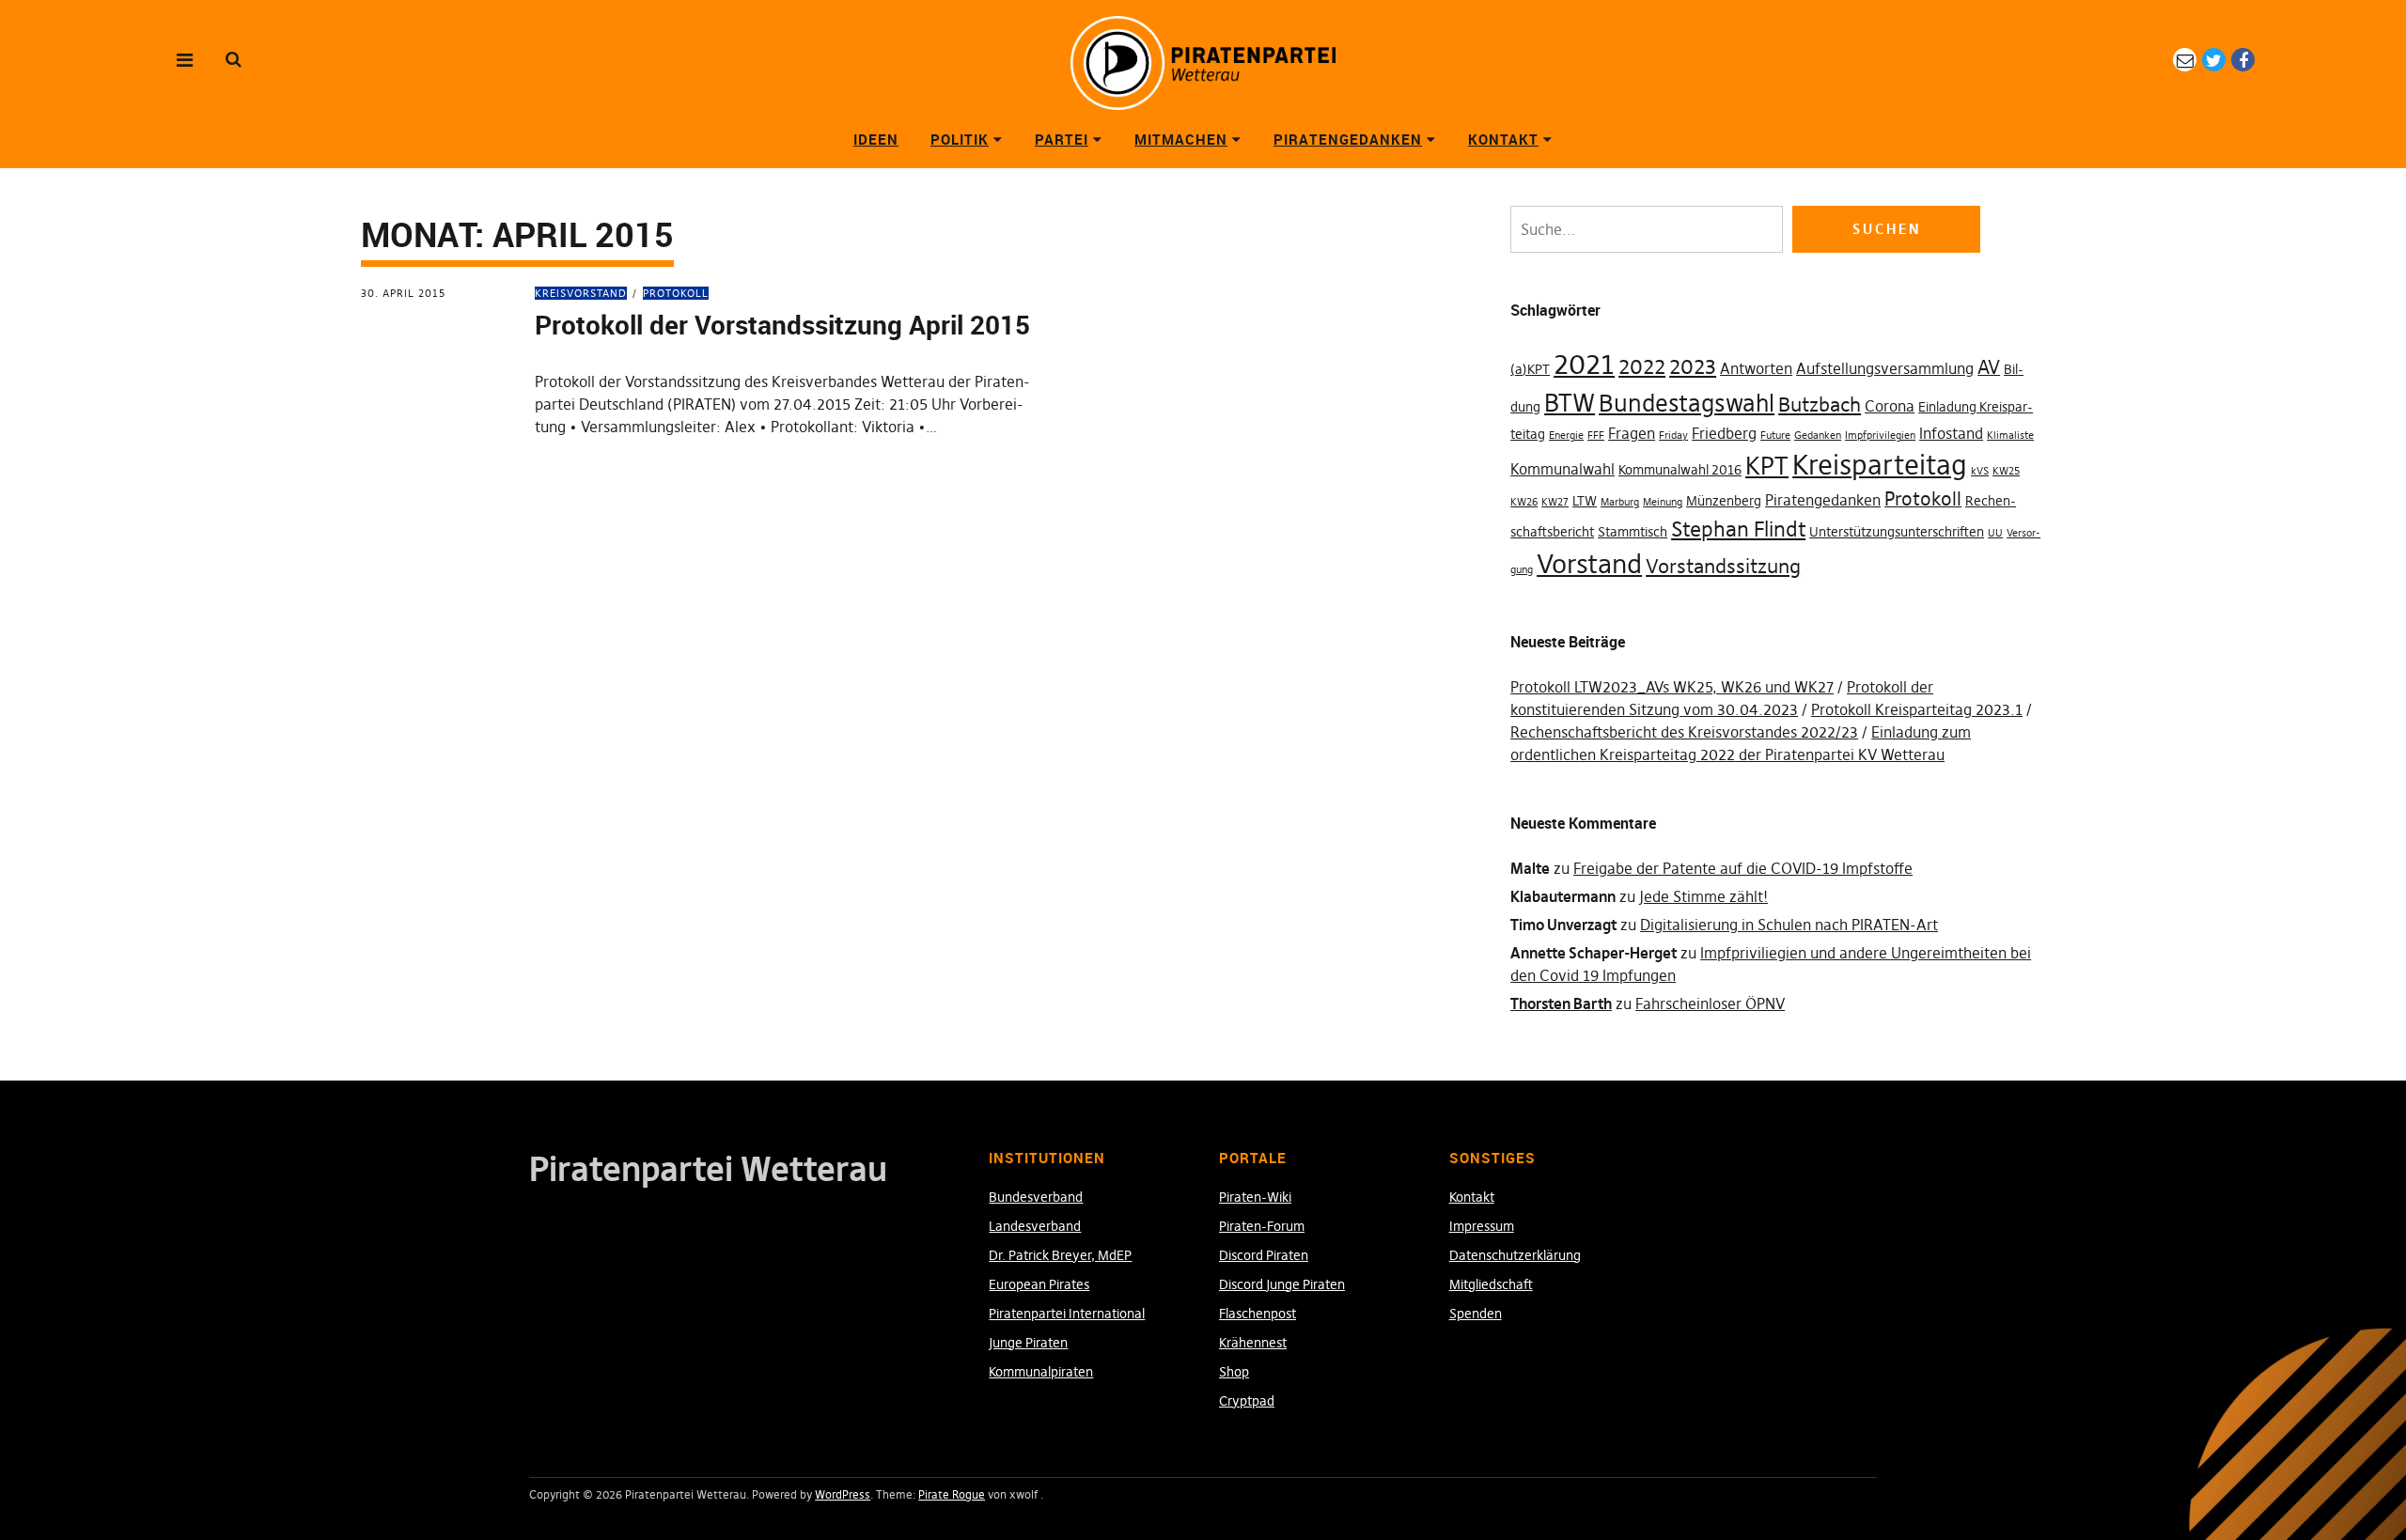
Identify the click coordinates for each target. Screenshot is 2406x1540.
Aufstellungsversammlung (1885, 368)
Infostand (1951, 433)
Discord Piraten (1264, 1255)
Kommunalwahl (1562, 469)
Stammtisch (1633, 532)
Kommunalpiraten (1041, 1372)
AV (1989, 367)
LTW (1585, 501)
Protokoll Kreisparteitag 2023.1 (1917, 709)
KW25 (2006, 471)
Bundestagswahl (1687, 404)
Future (1775, 436)
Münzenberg (1724, 501)
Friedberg (1724, 433)
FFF (1596, 436)
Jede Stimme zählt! (1703, 896)
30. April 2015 (403, 293)
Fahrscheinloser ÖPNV (1710, 1003)
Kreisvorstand (581, 293)
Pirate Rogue (952, 1494)
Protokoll (676, 293)
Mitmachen (1181, 139)
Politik (960, 139)
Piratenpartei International (1067, 1314)
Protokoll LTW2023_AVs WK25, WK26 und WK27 (1672, 687)
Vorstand (1589, 564)
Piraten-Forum (1262, 1226)
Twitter (2214, 60)
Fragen (1632, 433)
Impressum (1482, 1226)
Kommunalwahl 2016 (1680, 470)
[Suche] (234, 59)
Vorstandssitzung (1723, 566)
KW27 (1555, 502)
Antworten (1756, 368)
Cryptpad (1247, 1401)
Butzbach (1820, 404)
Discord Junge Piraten (1282, 1284)
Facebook (2243, 60)
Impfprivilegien (1880, 436)
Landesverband (1035, 1226)
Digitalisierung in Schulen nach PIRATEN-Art (1789, 925)
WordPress (843, 1494)
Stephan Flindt (1738, 529)
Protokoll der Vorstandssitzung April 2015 (782, 324)
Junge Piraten (1028, 1343)
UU (1995, 533)
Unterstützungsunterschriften (1897, 532)
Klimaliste (2010, 436)
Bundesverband (1036, 1197)
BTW (1570, 403)
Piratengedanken (1348, 139)
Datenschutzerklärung (1515, 1255)
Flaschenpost (1258, 1314)
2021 (1584, 364)
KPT (1767, 466)
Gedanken (1818, 436)
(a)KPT (1530, 369)
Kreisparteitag (1880, 465)
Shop (1234, 1372)
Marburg (1620, 502)
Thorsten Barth (1561, 1003)
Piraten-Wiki (1255, 1197)
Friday (1673, 436)
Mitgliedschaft (1491, 1284)
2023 (1693, 366)
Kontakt (1503, 139)
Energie (1566, 436)
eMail (2185, 60)
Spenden (1476, 1314)
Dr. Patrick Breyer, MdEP (1060, 1255)
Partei (1062, 139)
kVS (1980, 471)
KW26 (1524, 502)
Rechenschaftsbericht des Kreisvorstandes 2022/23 (1684, 732)
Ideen (876, 139)
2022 (1642, 366)
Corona (1890, 406)
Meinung (1663, 502)
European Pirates (1039, 1284)
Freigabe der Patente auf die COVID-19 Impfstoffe (1743, 868)
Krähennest (1253, 1343)
